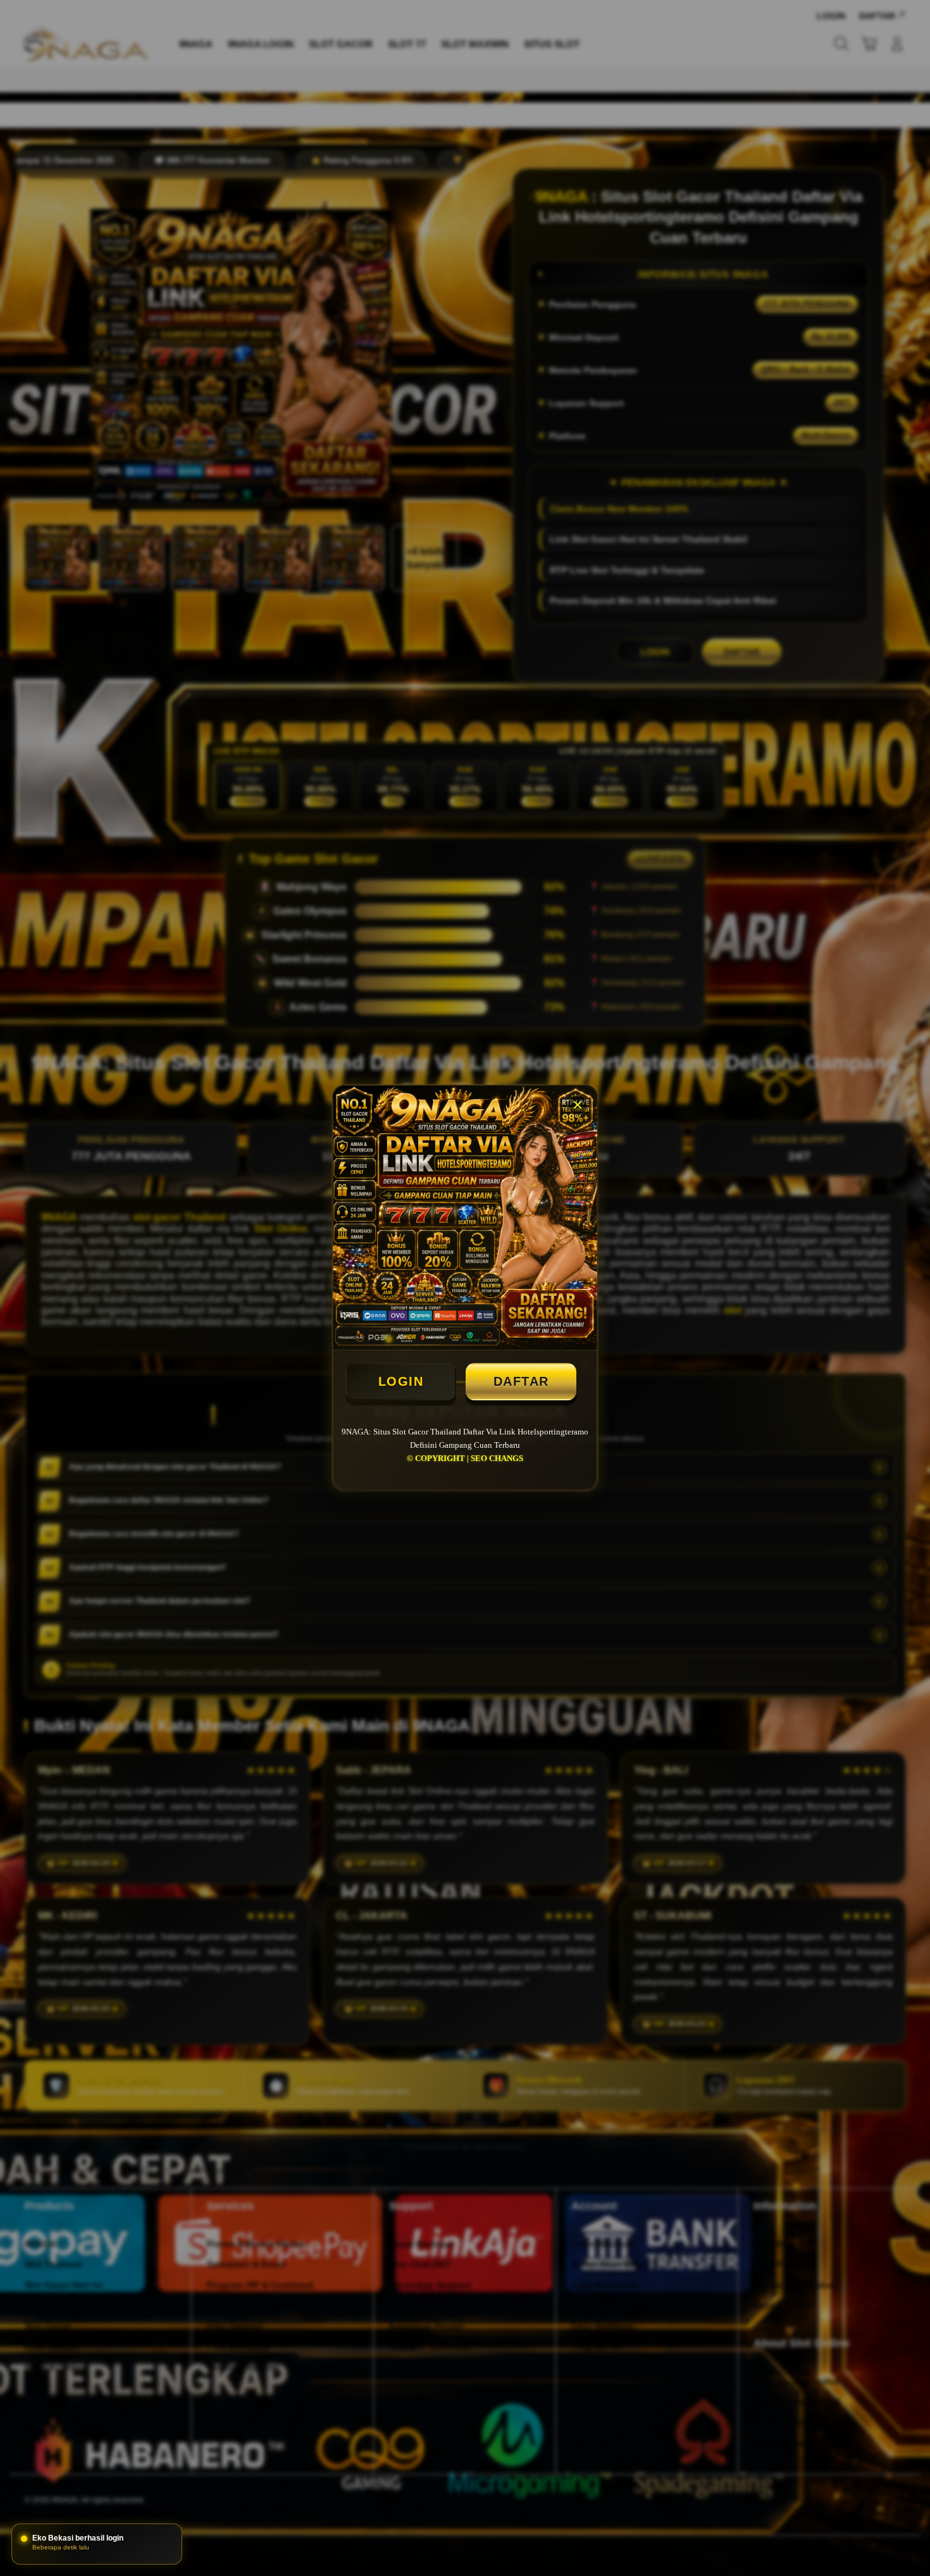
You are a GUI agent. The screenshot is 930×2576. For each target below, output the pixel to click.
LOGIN (401, 1381)
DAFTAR (521, 1381)
